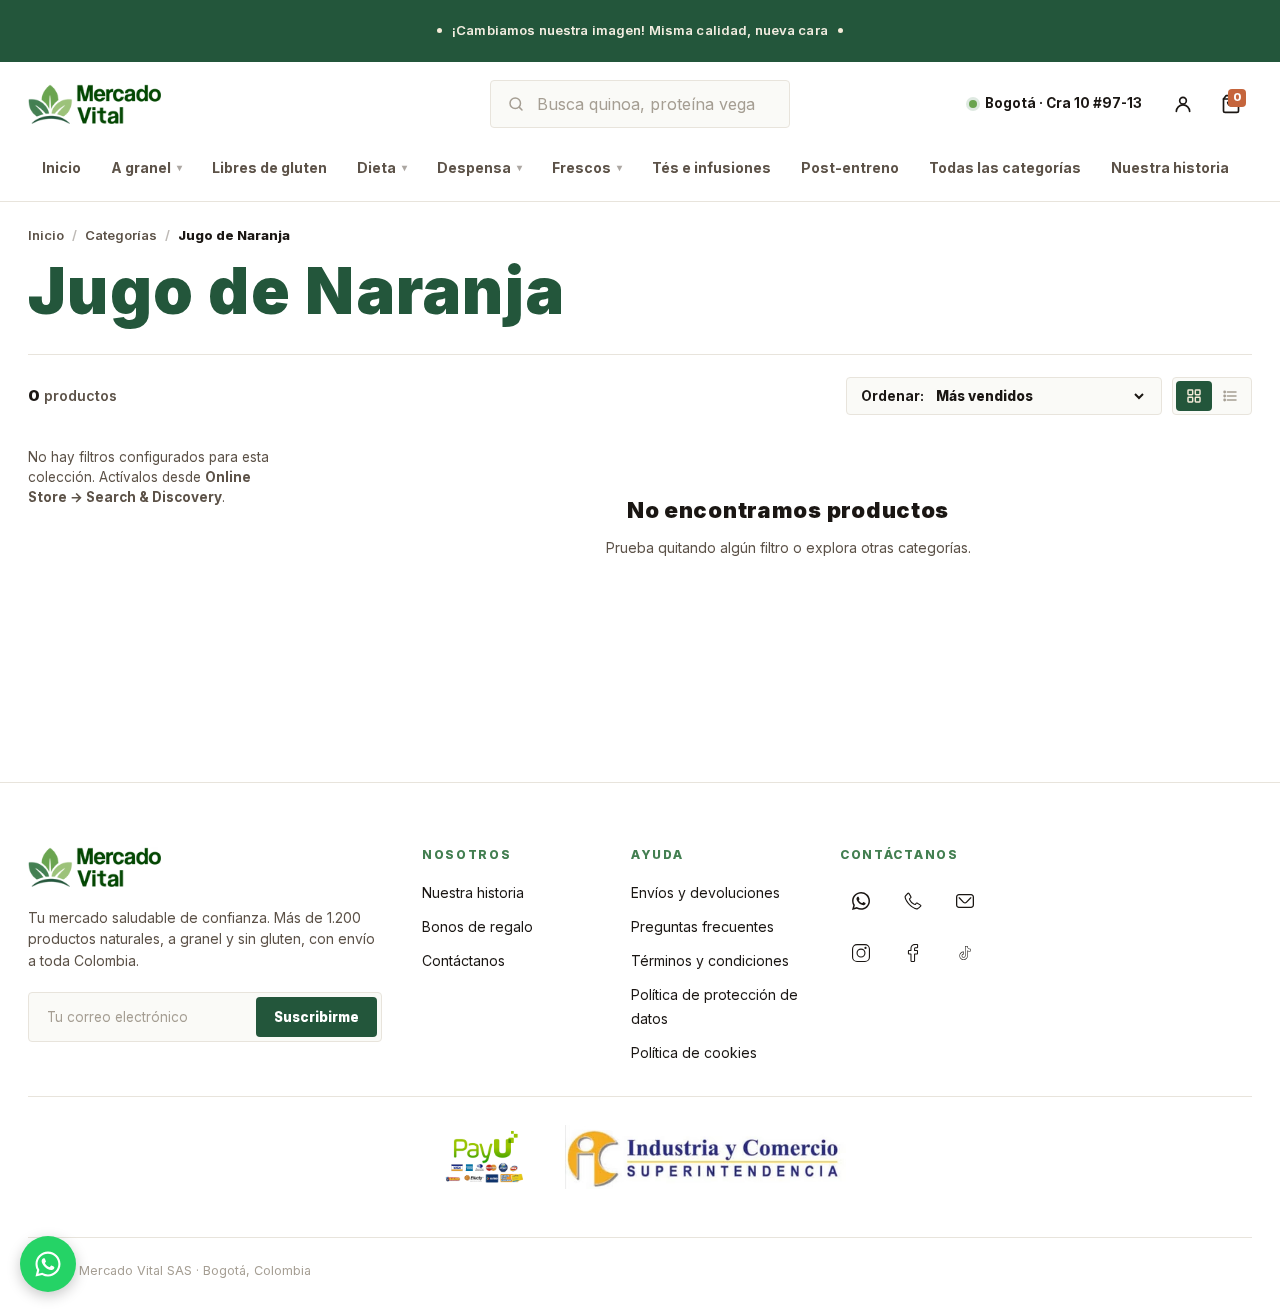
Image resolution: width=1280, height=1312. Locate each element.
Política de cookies (694, 1052)
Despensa (479, 167)
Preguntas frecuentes (702, 926)
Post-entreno (850, 167)
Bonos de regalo (477, 926)
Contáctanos (463, 960)
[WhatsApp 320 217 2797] (861, 901)
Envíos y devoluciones (705, 892)
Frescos (587, 167)
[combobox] (654, 104)
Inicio (61, 167)
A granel (146, 167)
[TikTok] (965, 953)
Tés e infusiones (711, 167)
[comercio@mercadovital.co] (965, 901)
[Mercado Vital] (94, 104)
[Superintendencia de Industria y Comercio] (705, 1157)
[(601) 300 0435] (913, 901)
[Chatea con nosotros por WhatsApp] (48, 1264)
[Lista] (1230, 396)
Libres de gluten (269, 167)
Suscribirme (316, 1017)
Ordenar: (892, 396)
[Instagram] (861, 953)
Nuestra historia (1170, 167)
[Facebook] (913, 953)
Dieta (382, 167)
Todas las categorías (1005, 167)
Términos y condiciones (710, 960)
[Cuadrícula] (1194, 396)
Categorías (121, 235)
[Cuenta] (1183, 104)
